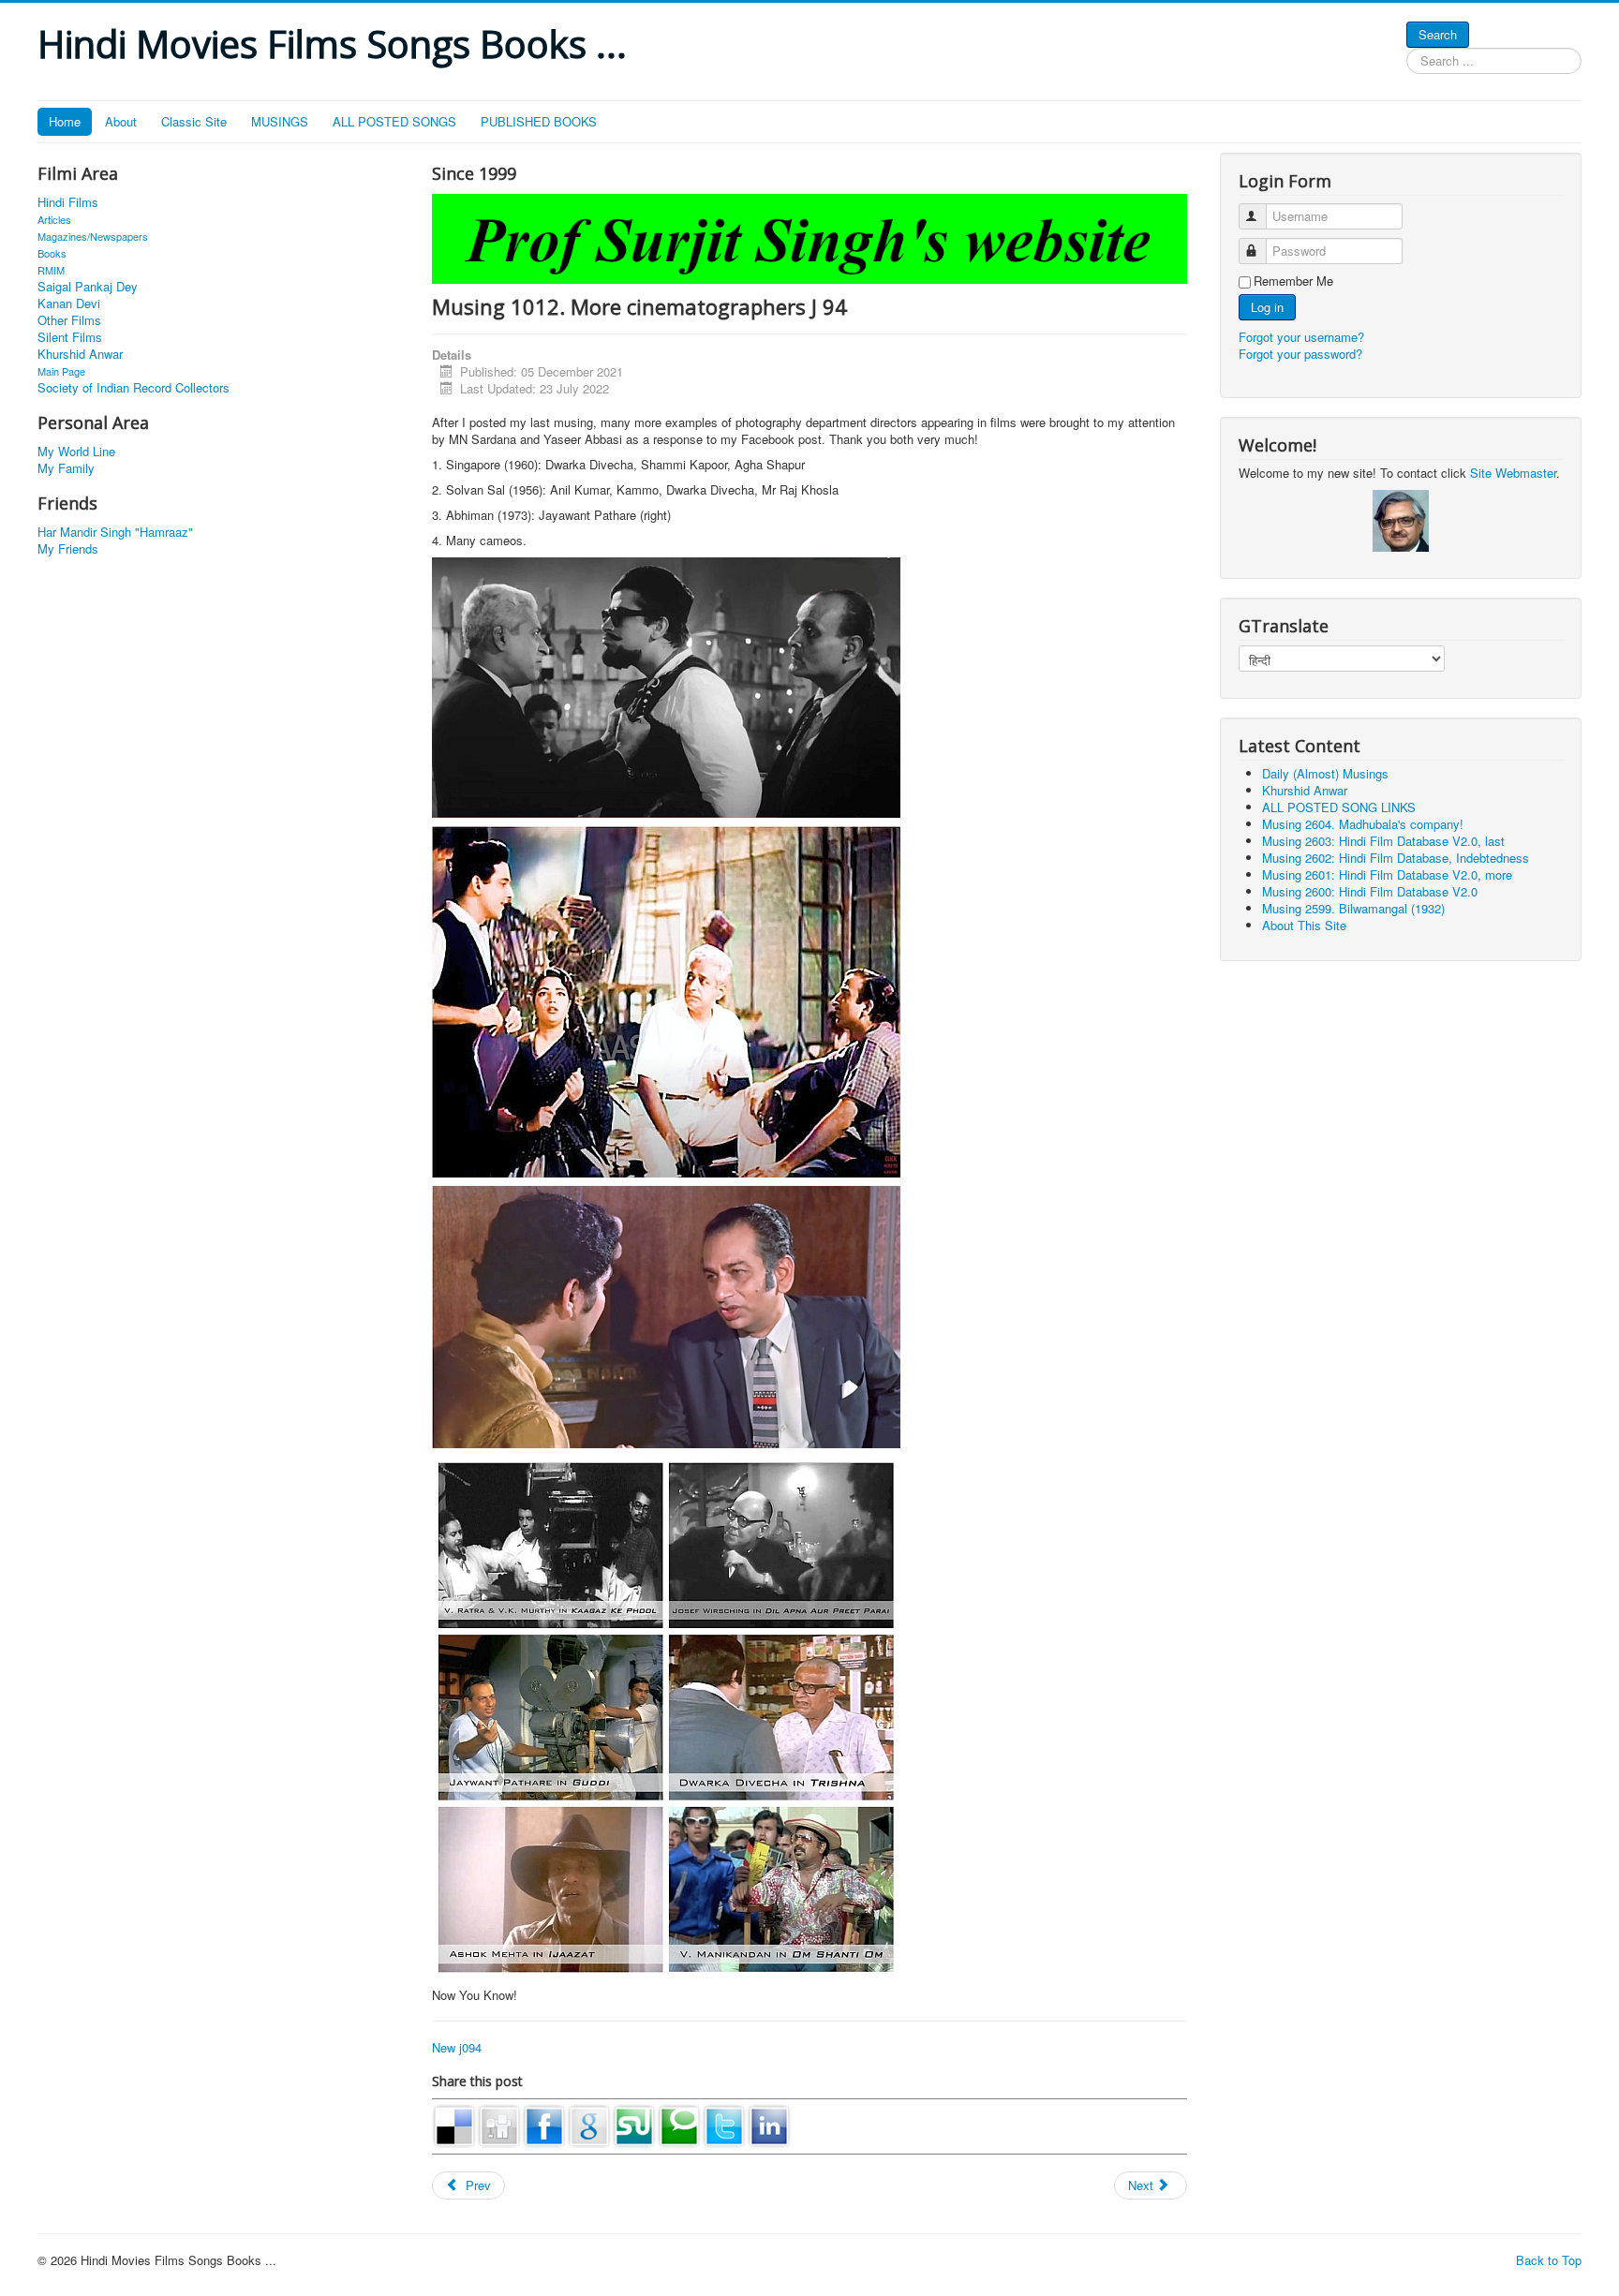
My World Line (76, 452)
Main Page (61, 371)
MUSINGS (280, 121)
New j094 (457, 2047)
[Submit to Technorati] (679, 2124)
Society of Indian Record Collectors (134, 388)
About (121, 121)
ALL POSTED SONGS (394, 121)
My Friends (68, 549)
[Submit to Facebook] (544, 2124)
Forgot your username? (1301, 337)
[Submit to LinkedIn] (769, 2124)
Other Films (69, 320)
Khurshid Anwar (80, 354)
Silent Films (70, 337)
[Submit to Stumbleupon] (634, 2124)
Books (52, 253)
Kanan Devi (69, 304)
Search (1438, 34)
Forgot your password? (1300, 354)
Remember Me (1293, 281)
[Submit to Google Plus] (589, 2124)
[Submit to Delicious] (454, 2124)
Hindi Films (68, 202)
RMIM (51, 270)
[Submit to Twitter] (724, 2124)
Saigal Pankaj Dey (88, 287)
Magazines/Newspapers (93, 236)
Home (65, 121)
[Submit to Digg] (499, 2124)
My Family (66, 468)
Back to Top (1549, 2260)
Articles (54, 219)
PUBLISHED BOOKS (539, 121)
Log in (1267, 307)
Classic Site (194, 121)
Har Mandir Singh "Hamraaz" (115, 532)
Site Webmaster (1513, 473)
